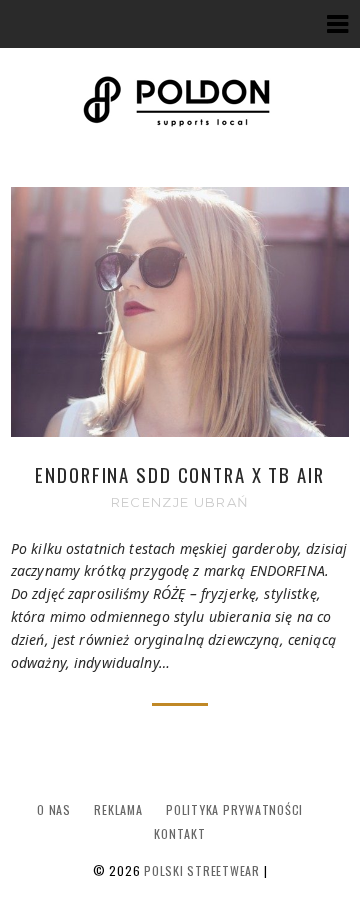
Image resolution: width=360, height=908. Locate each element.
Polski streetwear (202, 870)
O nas (54, 809)
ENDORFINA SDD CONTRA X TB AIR (179, 474)
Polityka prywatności (234, 809)
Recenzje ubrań (180, 502)
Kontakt (179, 833)
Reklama (118, 809)
